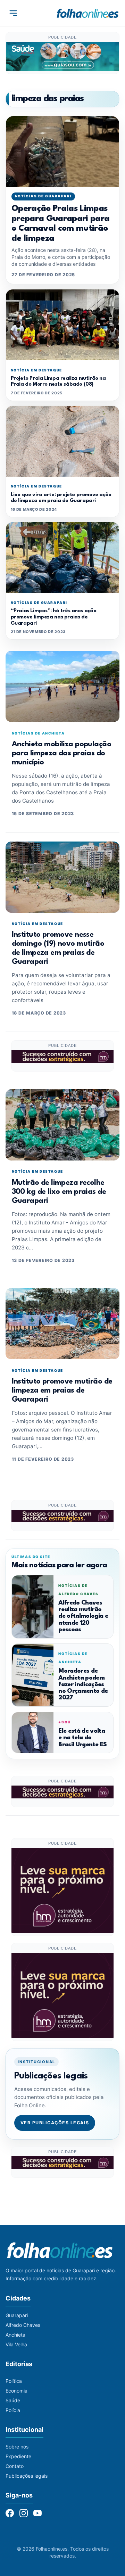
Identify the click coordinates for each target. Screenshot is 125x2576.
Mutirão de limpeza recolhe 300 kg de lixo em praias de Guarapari (59, 1192)
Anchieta (15, 2335)
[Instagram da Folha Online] (24, 2513)
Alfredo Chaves (23, 2325)
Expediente (18, 2456)
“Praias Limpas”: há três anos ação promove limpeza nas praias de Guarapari (54, 617)
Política (14, 2381)
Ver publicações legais (55, 2123)
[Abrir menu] (13, 13)
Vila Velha (16, 2344)
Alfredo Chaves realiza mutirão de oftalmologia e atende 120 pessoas (83, 1616)
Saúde (13, 2400)
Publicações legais (27, 2476)
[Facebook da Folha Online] (10, 2513)
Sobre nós (17, 2447)
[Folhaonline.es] (88, 13)
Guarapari (17, 2315)
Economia (16, 2391)
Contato (15, 2466)
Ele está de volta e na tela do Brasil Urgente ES (82, 1738)
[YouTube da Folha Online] (37, 2513)
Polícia (13, 2410)
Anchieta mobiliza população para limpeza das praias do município (61, 753)
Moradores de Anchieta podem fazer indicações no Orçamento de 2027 (83, 1684)
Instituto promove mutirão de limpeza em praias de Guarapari (62, 1391)
